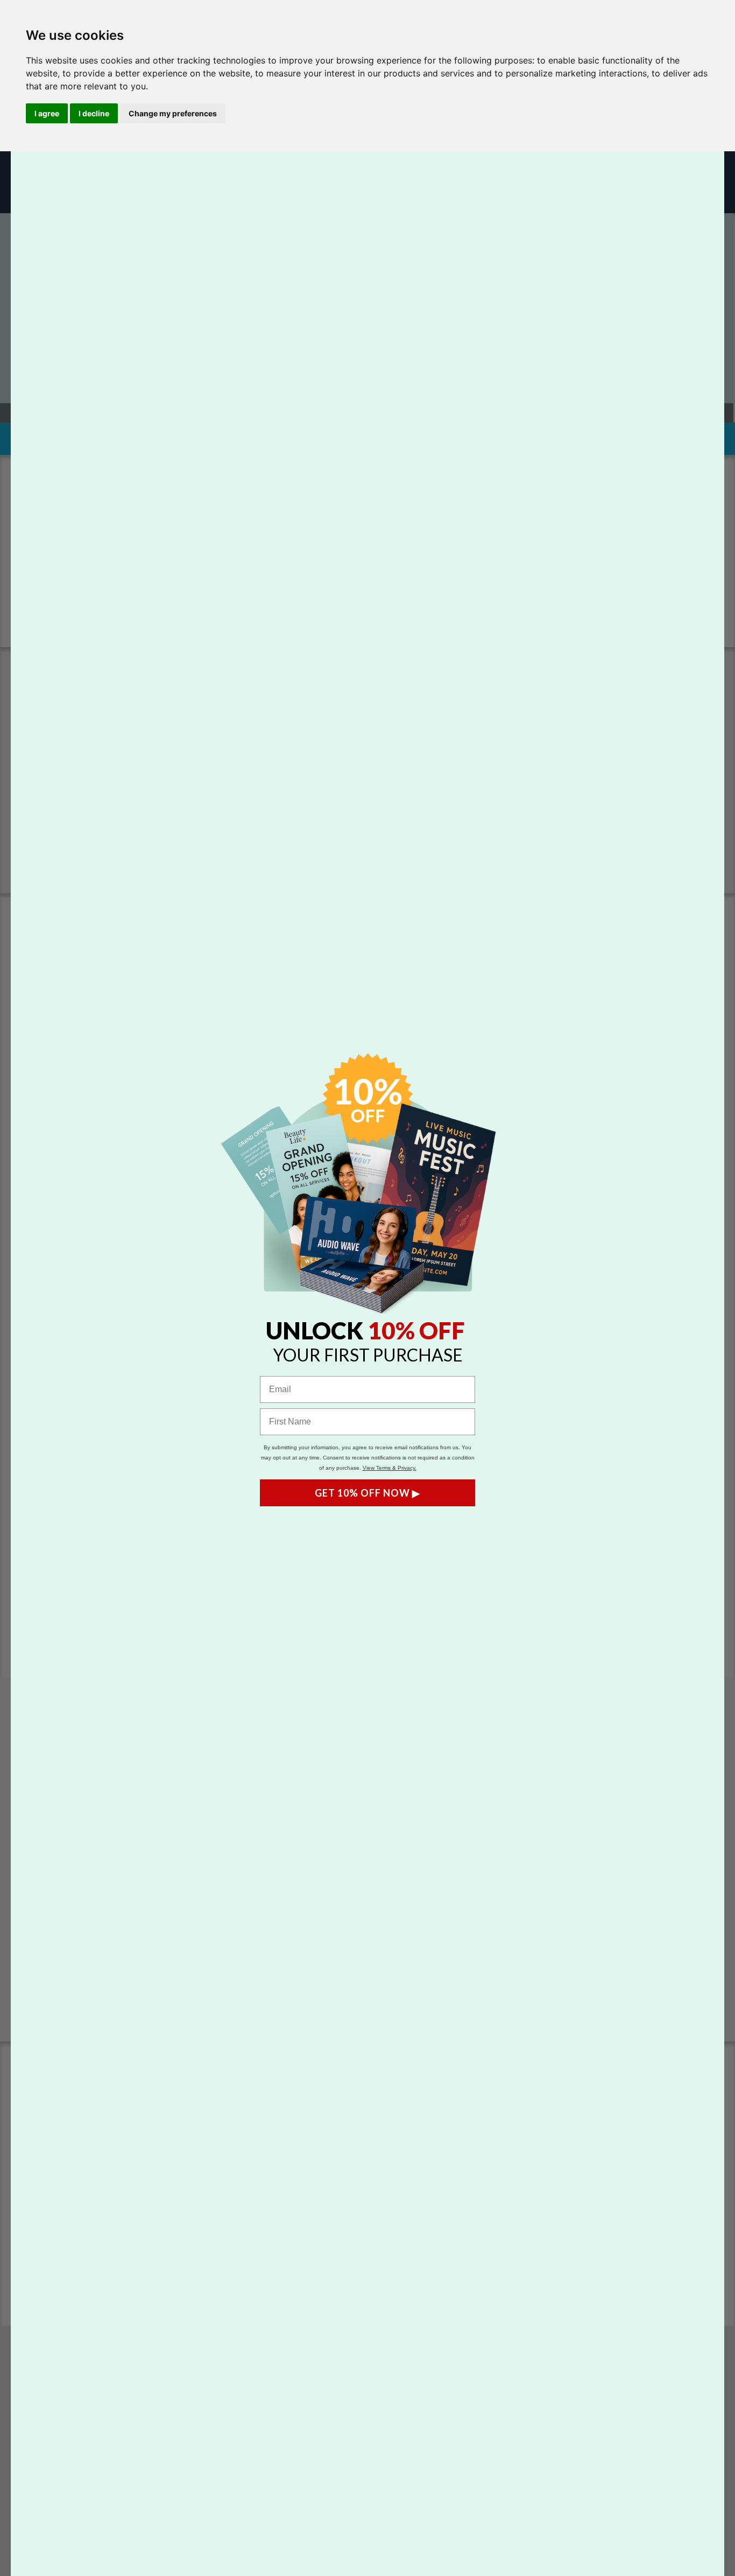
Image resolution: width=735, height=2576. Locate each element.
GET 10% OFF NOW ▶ (367, 1493)
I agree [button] (47, 113)
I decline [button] (94, 113)
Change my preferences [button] (173, 113)
